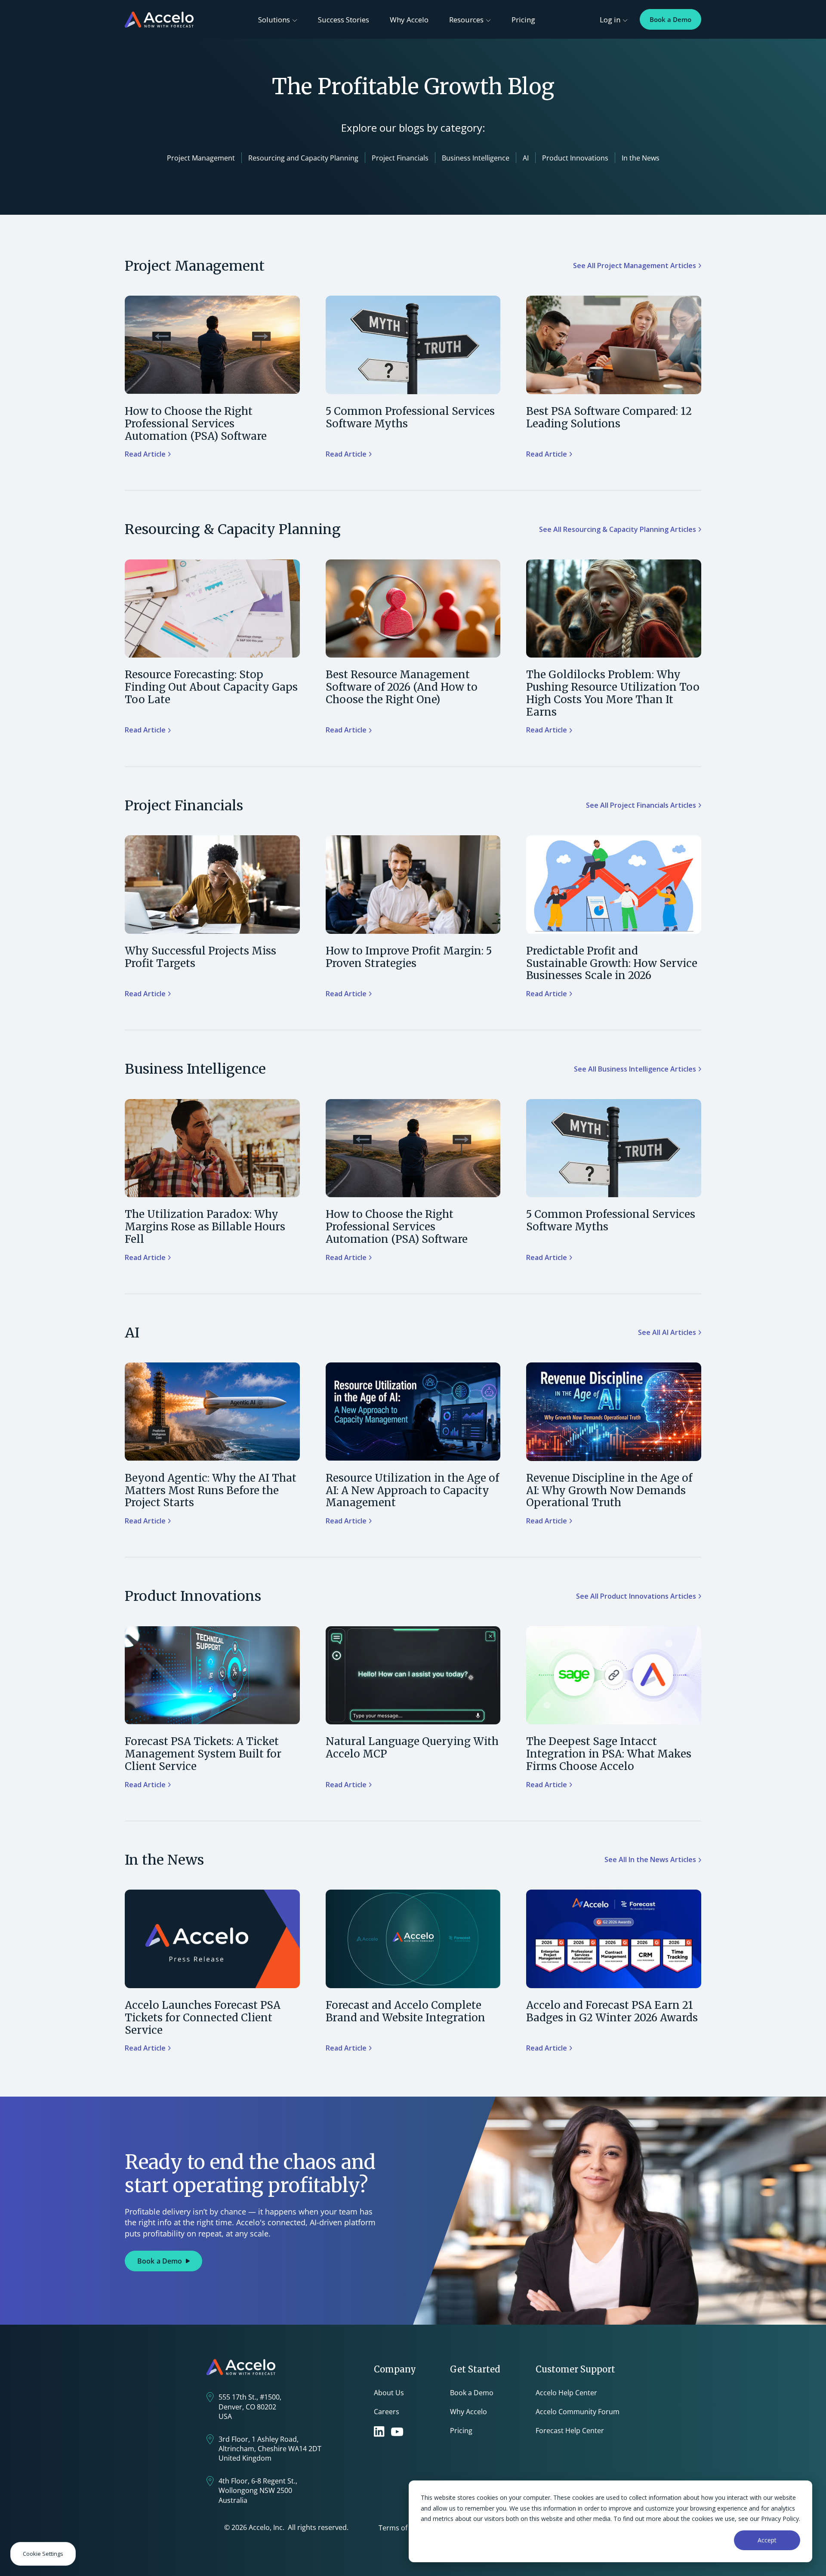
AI (526, 158)
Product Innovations (575, 158)
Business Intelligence (476, 158)
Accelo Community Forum (578, 2412)
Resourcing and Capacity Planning (303, 158)
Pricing (523, 20)
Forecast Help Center (570, 2431)
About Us (389, 2393)
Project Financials (400, 158)
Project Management (201, 158)
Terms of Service (405, 2528)
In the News (641, 158)
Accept (767, 2540)
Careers (387, 2412)
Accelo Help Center (566, 2393)
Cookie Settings (43, 2554)
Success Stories (344, 20)
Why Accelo (409, 20)
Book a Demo (670, 19)
